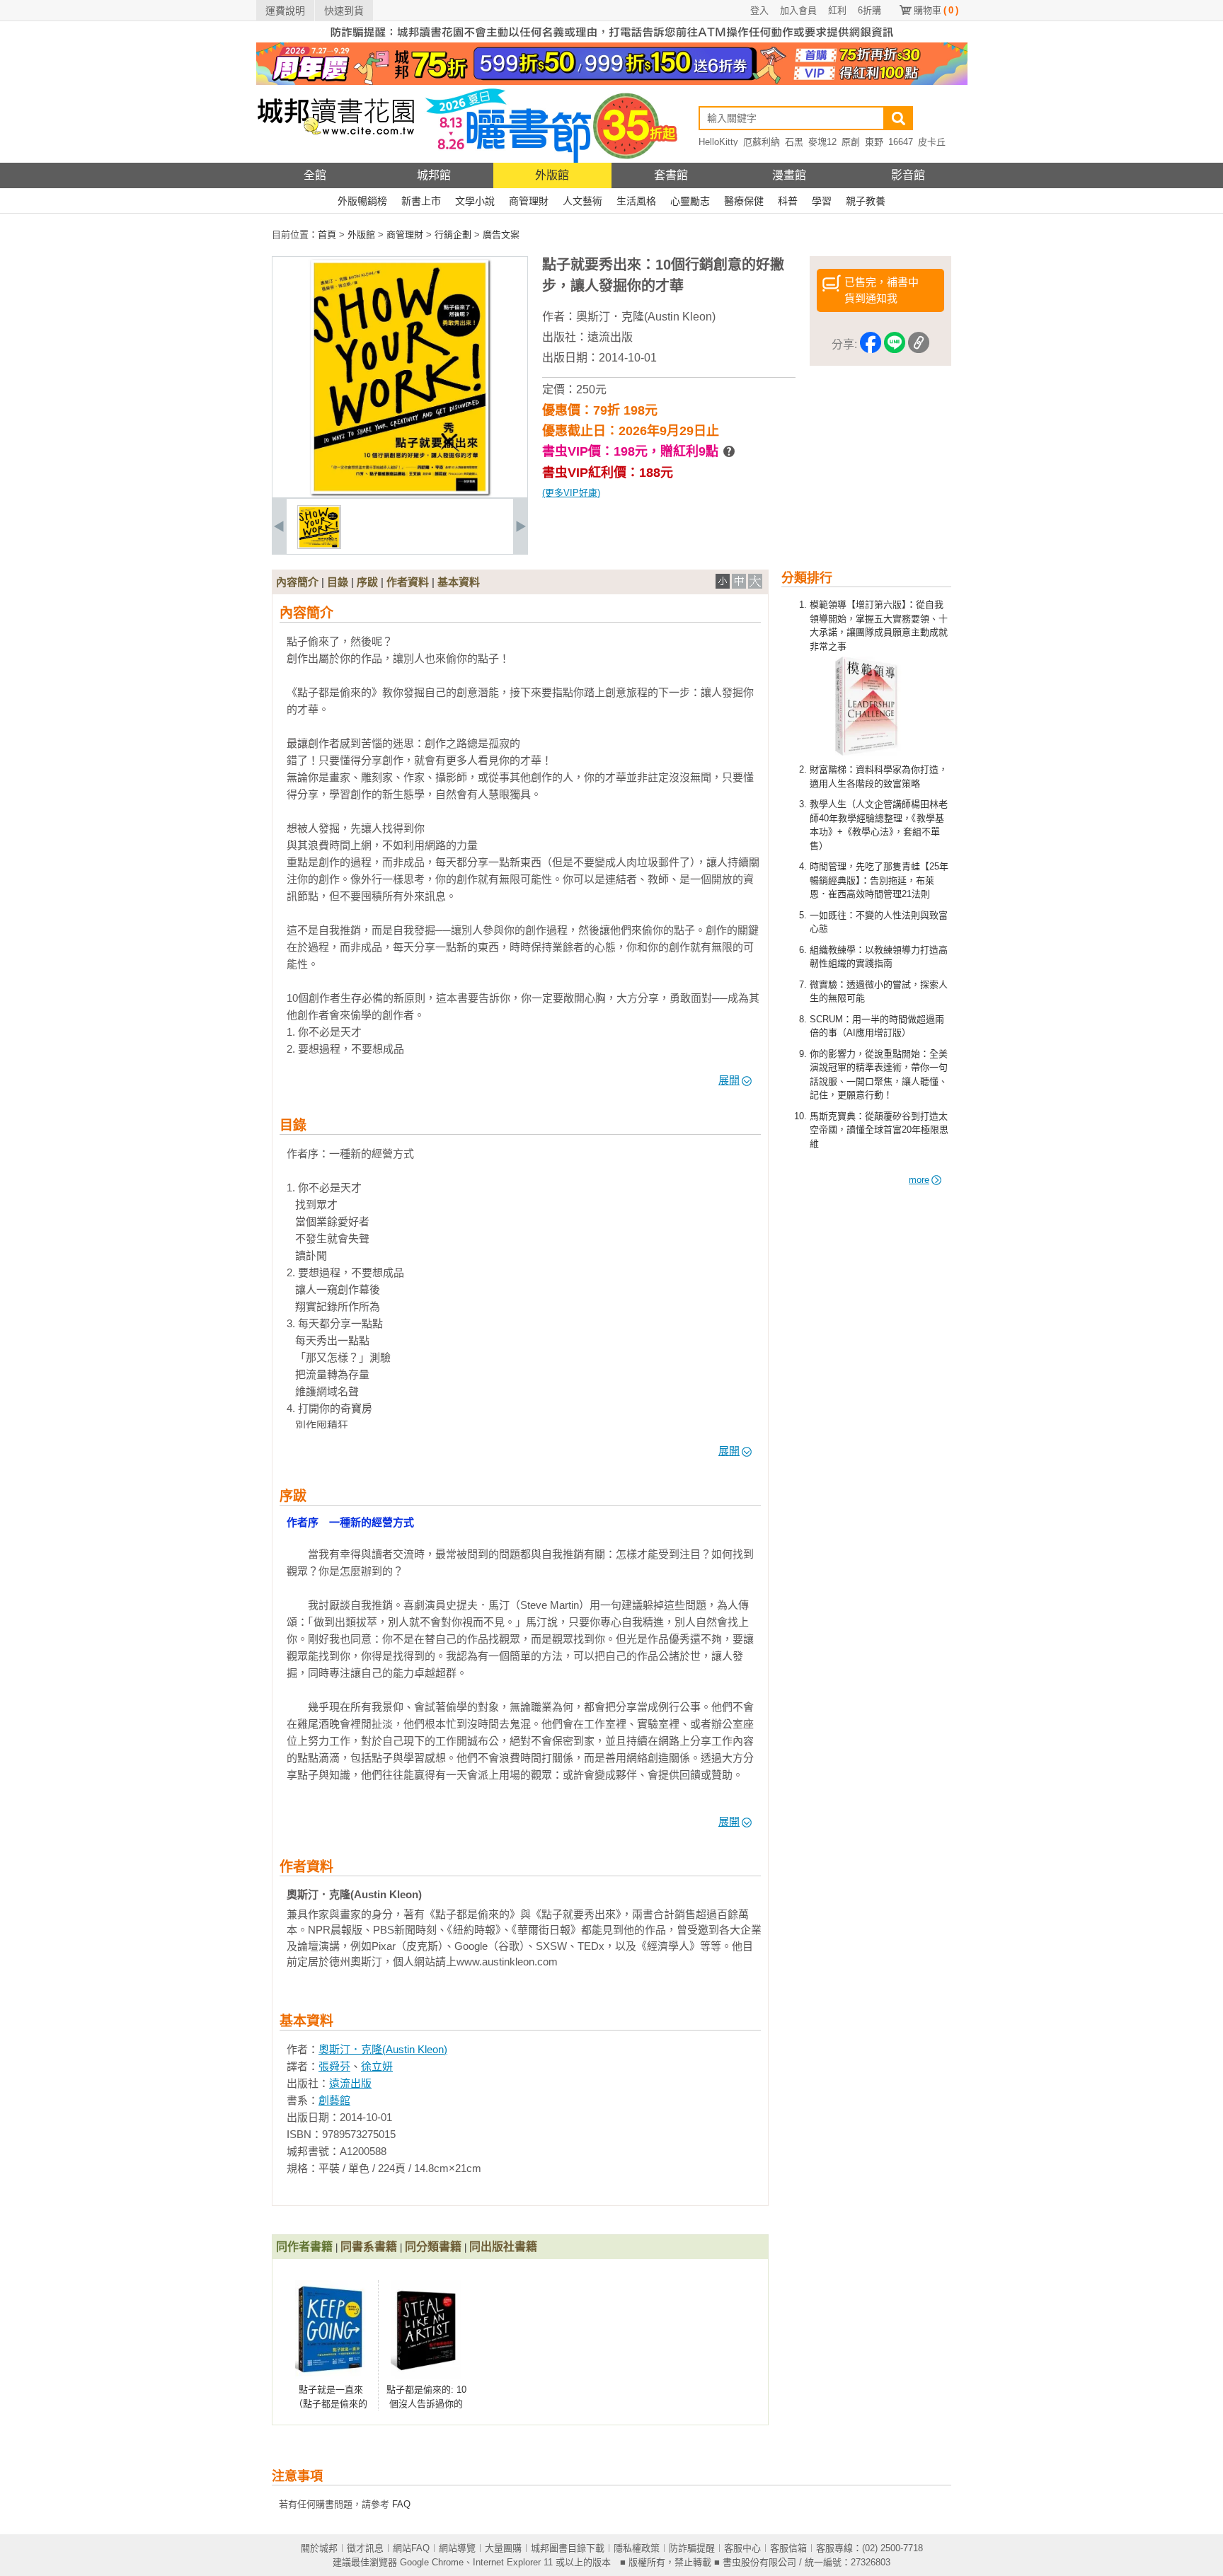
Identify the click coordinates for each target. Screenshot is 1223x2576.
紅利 (837, 10)
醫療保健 (744, 201)
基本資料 (459, 582)
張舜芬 (334, 2066)
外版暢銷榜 (362, 201)
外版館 (552, 175)
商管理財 (529, 201)
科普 (788, 201)
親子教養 (866, 201)
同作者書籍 (304, 2247)
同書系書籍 (369, 2247)
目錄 (338, 582)
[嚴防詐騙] (612, 39)
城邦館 (434, 175)
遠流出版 (610, 337)
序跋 (367, 582)
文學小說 (475, 201)
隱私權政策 (637, 2548)
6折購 (869, 10)
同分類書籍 (433, 2247)
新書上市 (421, 201)
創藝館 (334, 2100)
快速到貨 (344, 11)
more (919, 1180)
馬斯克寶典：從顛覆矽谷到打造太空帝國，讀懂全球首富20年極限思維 (879, 1130)
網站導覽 (457, 2548)
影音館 (908, 175)
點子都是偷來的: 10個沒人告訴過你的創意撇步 (426, 2403)
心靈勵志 (690, 201)
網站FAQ (411, 2548)
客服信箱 (788, 2548)
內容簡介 (297, 582)
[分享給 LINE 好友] (895, 345)
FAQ (401, 2504)
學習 (822, 201)
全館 (315, 175)
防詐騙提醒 (692, 2548)
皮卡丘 (932, 142)
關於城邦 (319, 2548)
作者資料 (408, 582)
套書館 (671, 175)
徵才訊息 (365, 2548)
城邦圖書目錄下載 (568, 2548)
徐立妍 (377, 2066)
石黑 (794, 142)
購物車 (936, 10)
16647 (901, 142)
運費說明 (285, 11)
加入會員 (798, 10)
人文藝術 (582, 201)
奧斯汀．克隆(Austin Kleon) (646, 317)
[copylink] (919, 345)
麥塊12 (822, 142)
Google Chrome (432, 2562)
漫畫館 (789, 175)
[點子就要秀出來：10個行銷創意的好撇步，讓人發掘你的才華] (319, 546)
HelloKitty (718, 142)
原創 (851, 142)
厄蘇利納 (762, 142)
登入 (759, 10)
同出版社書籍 (503, 2247)
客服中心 (742, 2548)
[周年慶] (612, 82)
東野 (874, 142)
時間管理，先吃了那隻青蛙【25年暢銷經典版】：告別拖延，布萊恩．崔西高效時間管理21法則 (879, 880)
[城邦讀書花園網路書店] (336, 160)
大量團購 (503, 2548)
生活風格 (636, 201)
